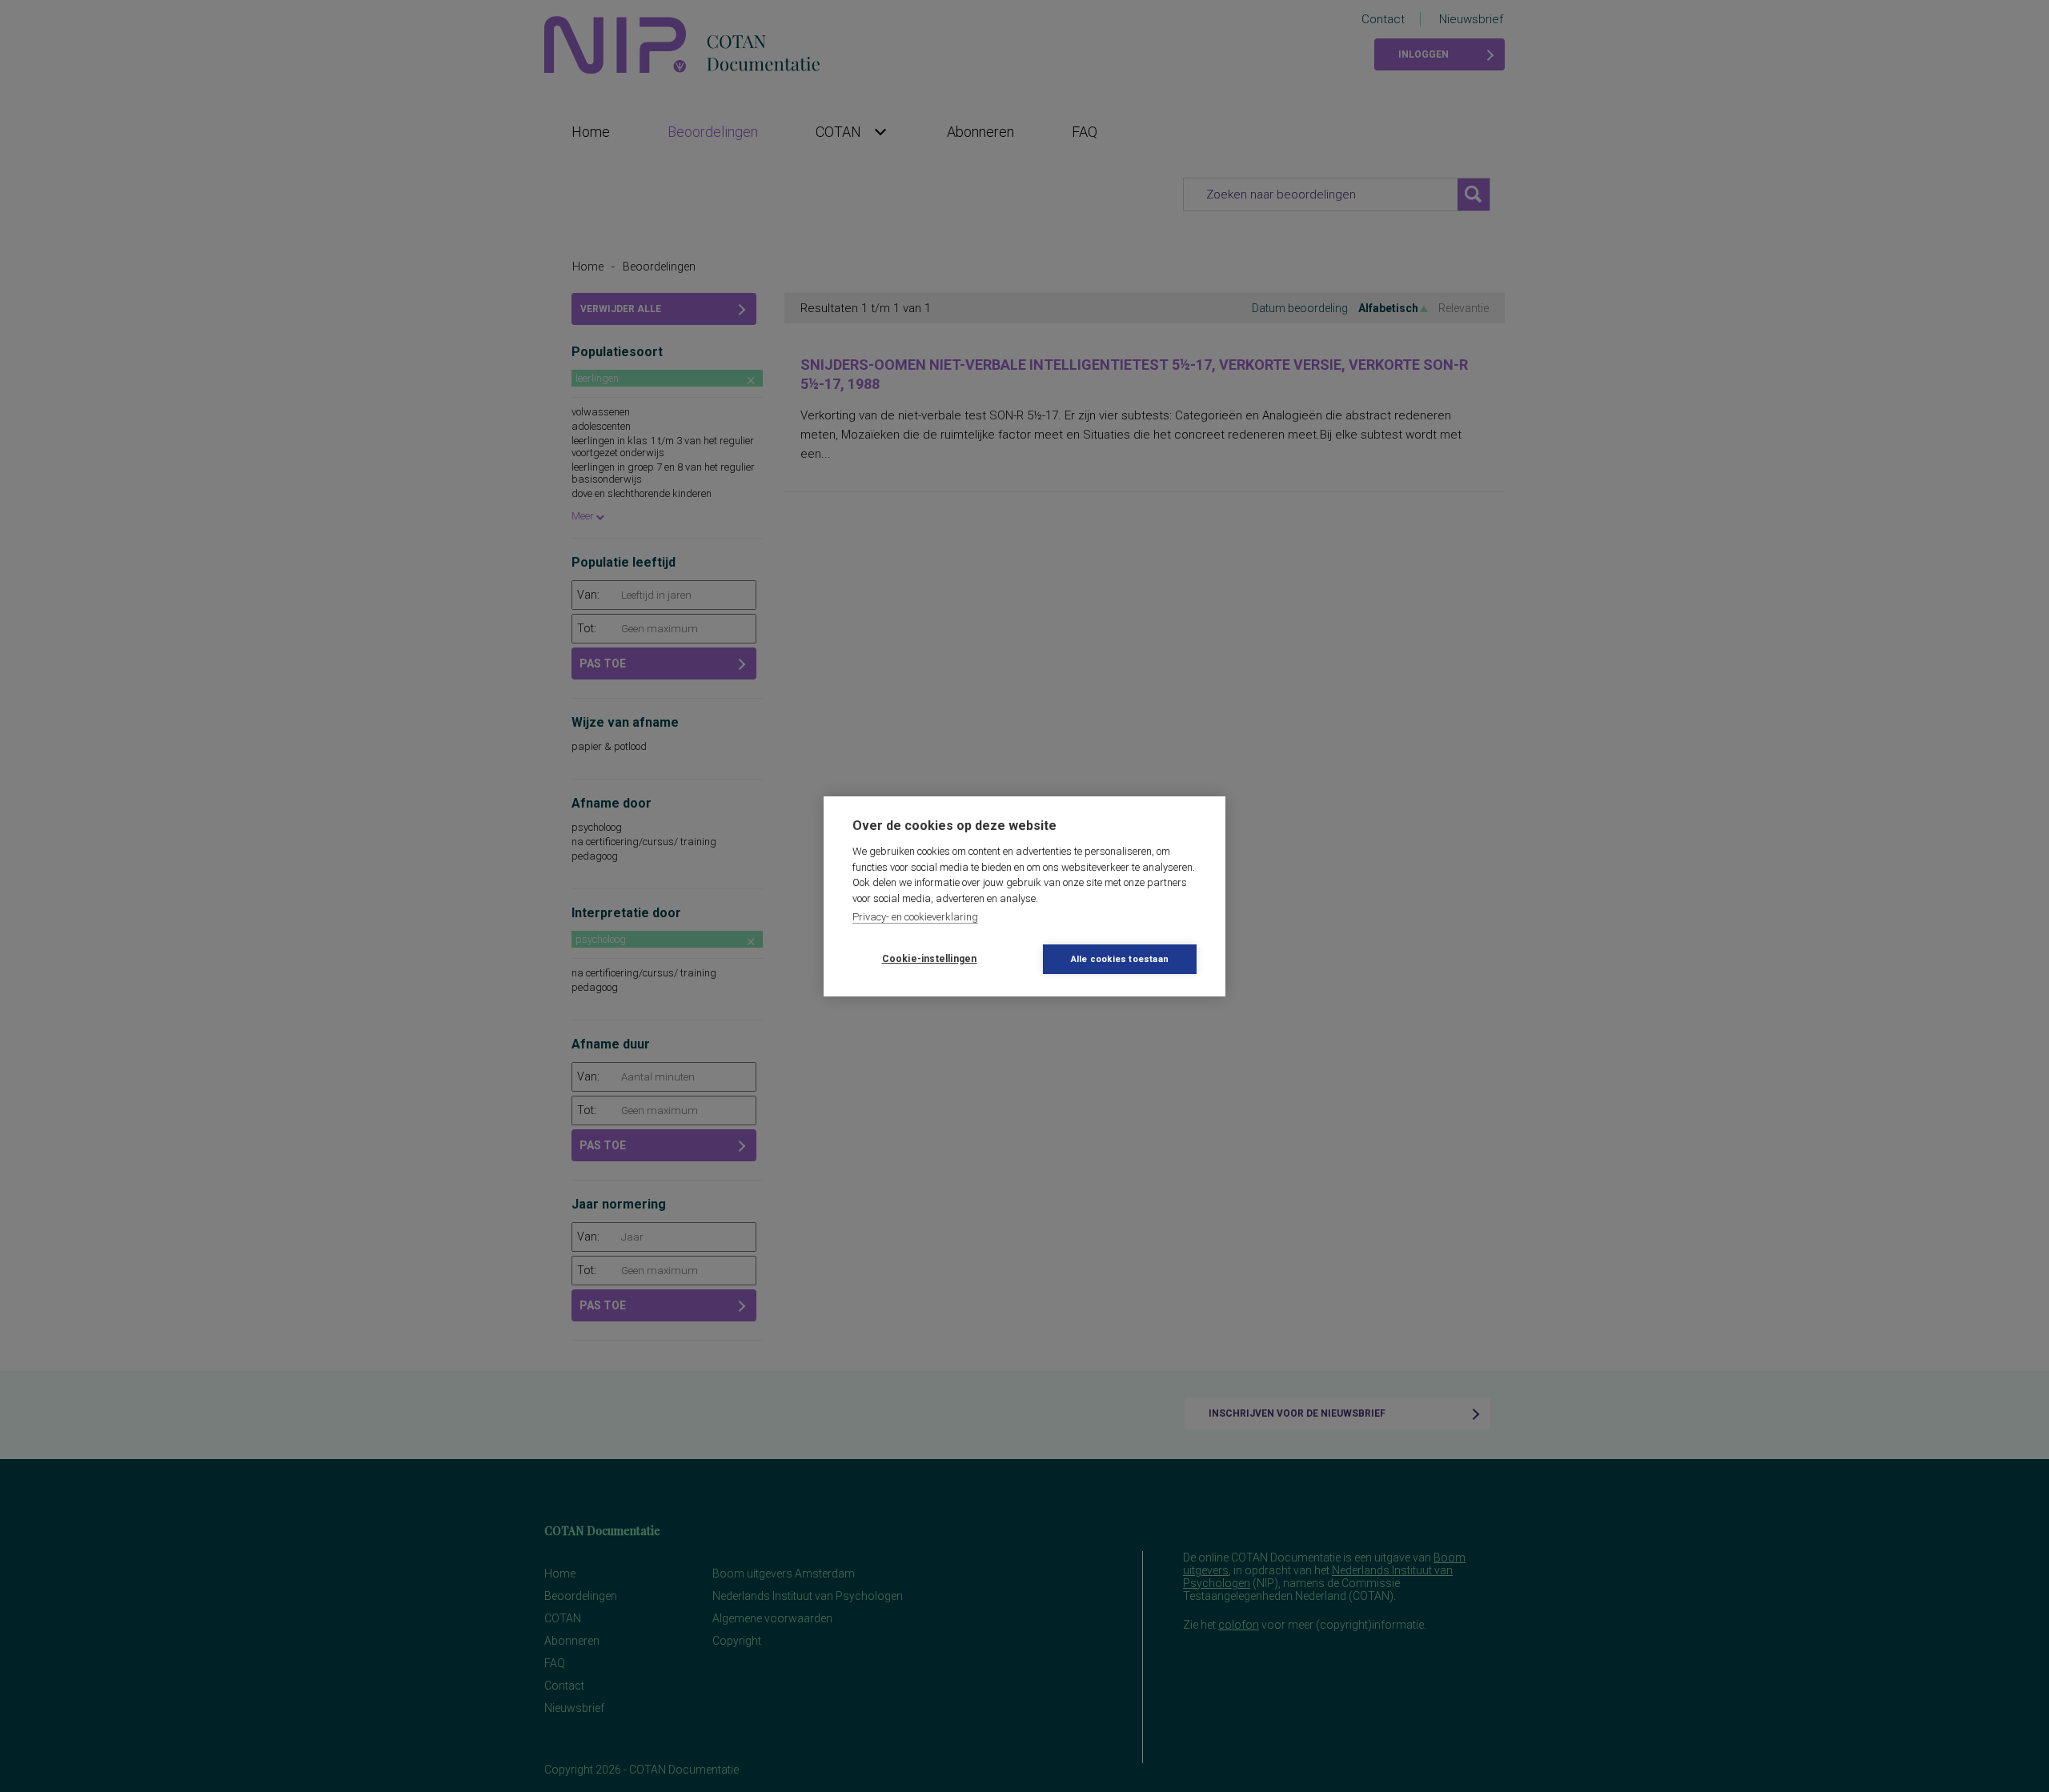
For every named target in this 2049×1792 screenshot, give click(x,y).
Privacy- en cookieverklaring (915, 917)
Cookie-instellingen (930, 959)
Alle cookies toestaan (1120, 959)
